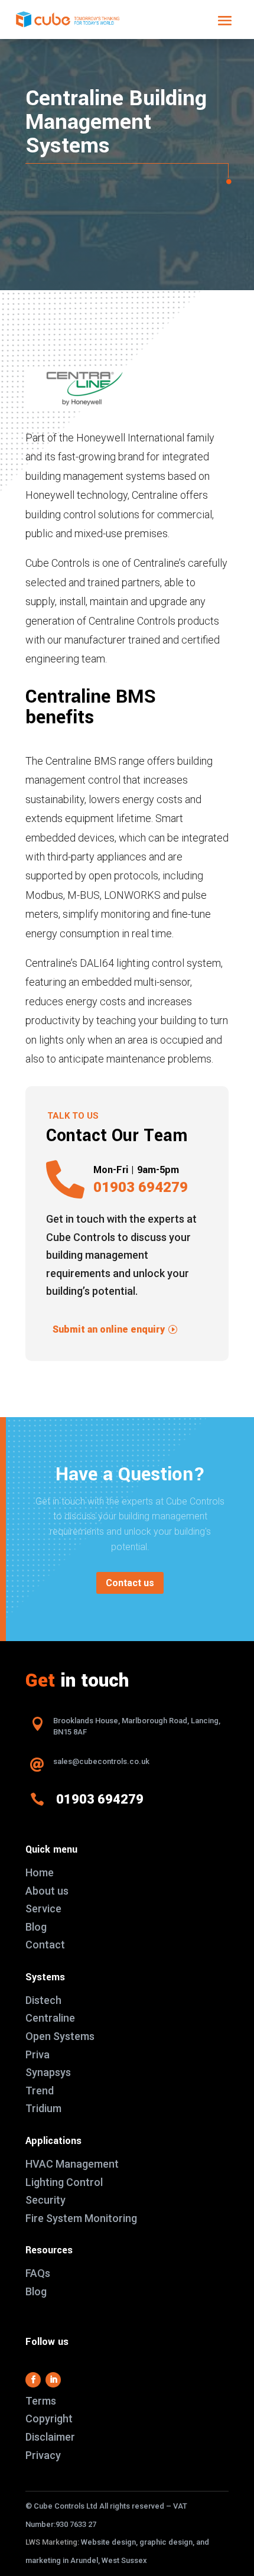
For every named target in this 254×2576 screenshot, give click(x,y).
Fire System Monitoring (81, 2218)
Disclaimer (50, 2437)
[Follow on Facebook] (33, 2380)
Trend (40, 2091)
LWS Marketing (51, 2542)
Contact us (130, 1583)
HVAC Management (72, 2164)
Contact (45, 1945)
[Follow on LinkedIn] (53, 2380)
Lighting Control (64, 2182)
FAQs (38, 2273)
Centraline (50, 2018)
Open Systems (60, 2036)
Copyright (49, 2419)
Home (40, 1872)
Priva (38, 2054)
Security (45, 2200)
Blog (36, 1927)
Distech (43, 2000)
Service (43, 1909)
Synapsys (48, 2072)
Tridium (43, 2108)
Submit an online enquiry (109, 1329)
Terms (41, 2401)
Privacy (43, 2455)
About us (47, 1891)
